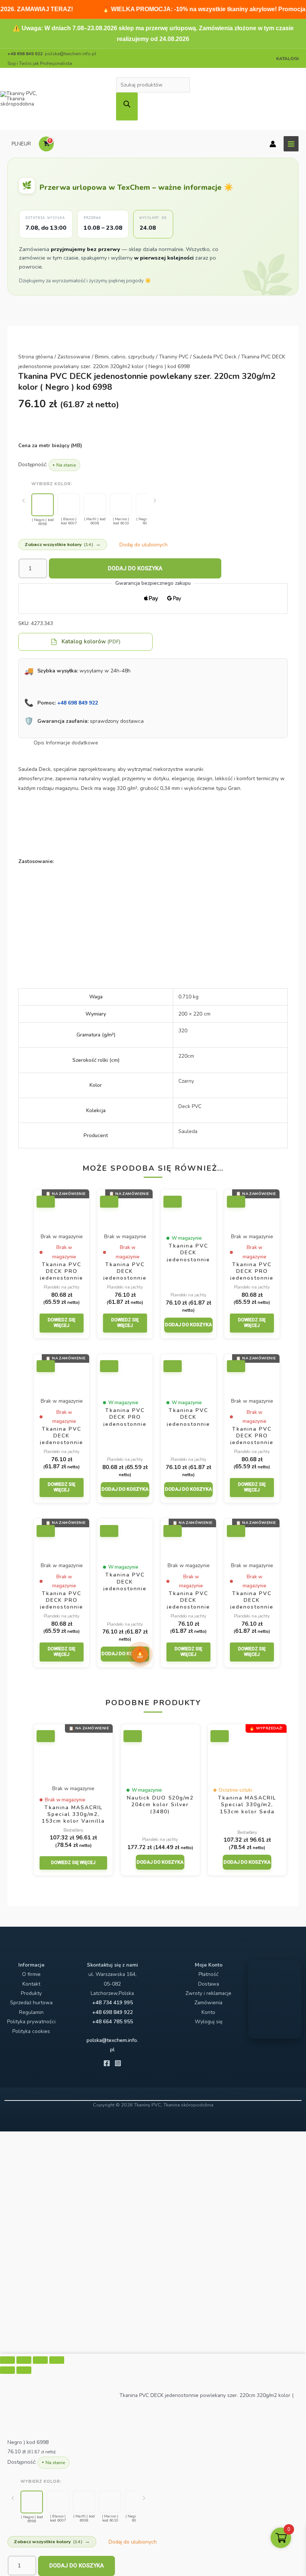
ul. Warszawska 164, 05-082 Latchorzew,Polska (113, 1984)
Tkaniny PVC (174, 357)
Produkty (31, 1993)
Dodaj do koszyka (135, 568)
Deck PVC (190, 1106)
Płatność (208, 1974)
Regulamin (31, 2012)
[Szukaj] (127, 106)
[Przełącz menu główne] (291, 144)
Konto (208, 2012)
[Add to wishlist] (46, 1202)
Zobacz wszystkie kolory (63, 544)
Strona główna (36, 357)
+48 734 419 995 (113, 2003)
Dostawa (209, 1984)
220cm (186, 1056)
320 (183, 1031)
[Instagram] (118, 2063)
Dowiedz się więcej (62, 1323)
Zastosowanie (74, 357)
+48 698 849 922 (77, 703)
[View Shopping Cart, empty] (46, 144)
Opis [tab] (39, 743)
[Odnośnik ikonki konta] (273, 144)
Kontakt (31, 1984)
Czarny (186, 1081)
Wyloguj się (209, 2022)
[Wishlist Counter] (63, 144)
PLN (16, 144)
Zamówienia (208, 2003)
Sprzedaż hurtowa (31, 2003)
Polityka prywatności (31, 2022)
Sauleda (188, 1131)
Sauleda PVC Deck (215, 357)
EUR (26, 144)
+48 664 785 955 (113, 2022)
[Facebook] (107, 2063)
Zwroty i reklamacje (208, 1993)
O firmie (31, 1974)
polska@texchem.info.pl (71, 54)
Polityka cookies (31, 2031)
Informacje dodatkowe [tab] (72, 743)
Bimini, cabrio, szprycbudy (125, 357)
